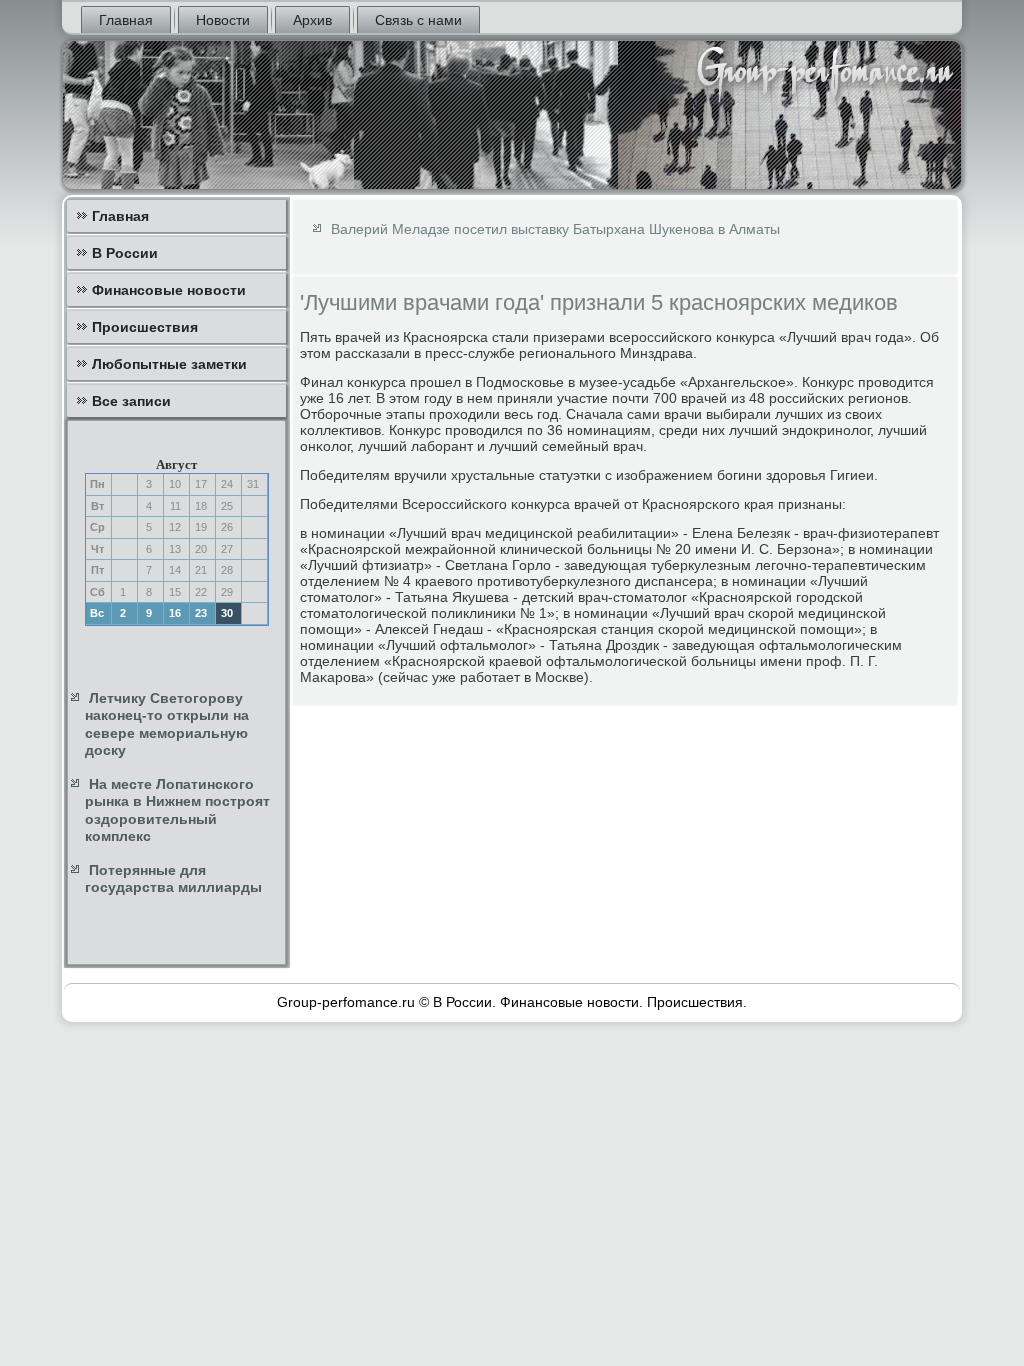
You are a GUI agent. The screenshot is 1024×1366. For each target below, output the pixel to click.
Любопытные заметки (169, 364)
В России (125, 253)
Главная (126, 20)
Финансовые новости (169, 290)
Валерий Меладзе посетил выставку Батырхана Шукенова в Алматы (555, 229)
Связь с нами (418, 20)
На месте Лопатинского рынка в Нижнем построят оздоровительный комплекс (177, 810)
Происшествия (145, 327)
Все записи (131, 401)
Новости (223, 20)
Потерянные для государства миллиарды (173, 879)
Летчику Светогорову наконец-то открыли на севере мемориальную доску (167, 724)
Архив (312, 20)
